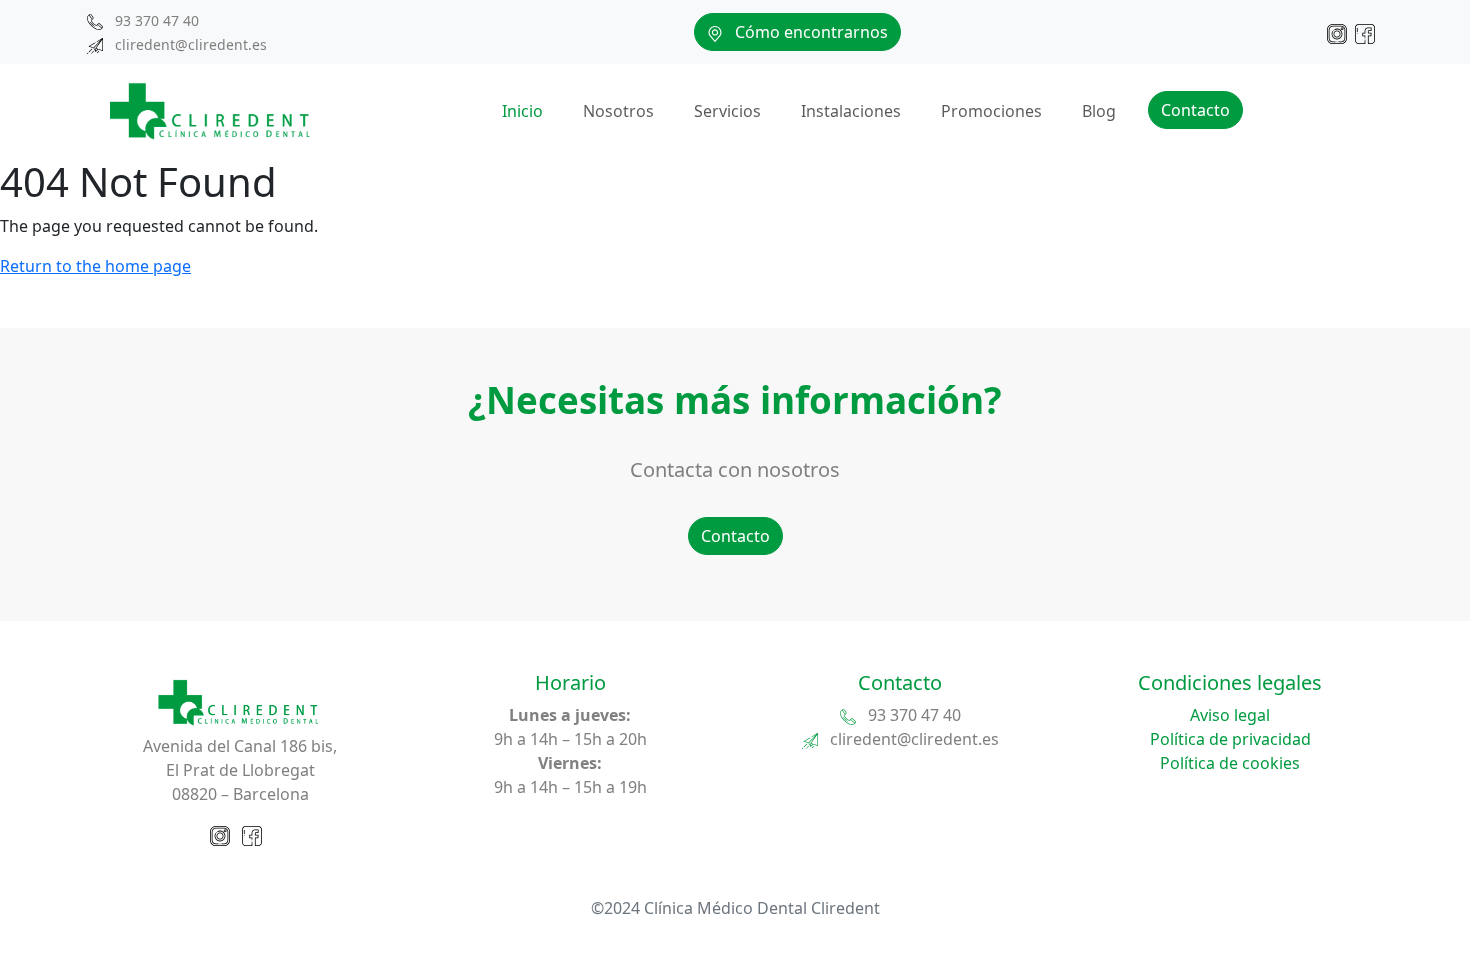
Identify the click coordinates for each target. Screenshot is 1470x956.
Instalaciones (851, 111)
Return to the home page (95, 266)
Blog (1099, 111)
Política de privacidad (1230, 739)
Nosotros (618, 111)
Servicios (727, 111)
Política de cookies (1230, 763)
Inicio (522, 111)
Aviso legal (1230, 715)
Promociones (991, 111)
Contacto (1195, 110)
